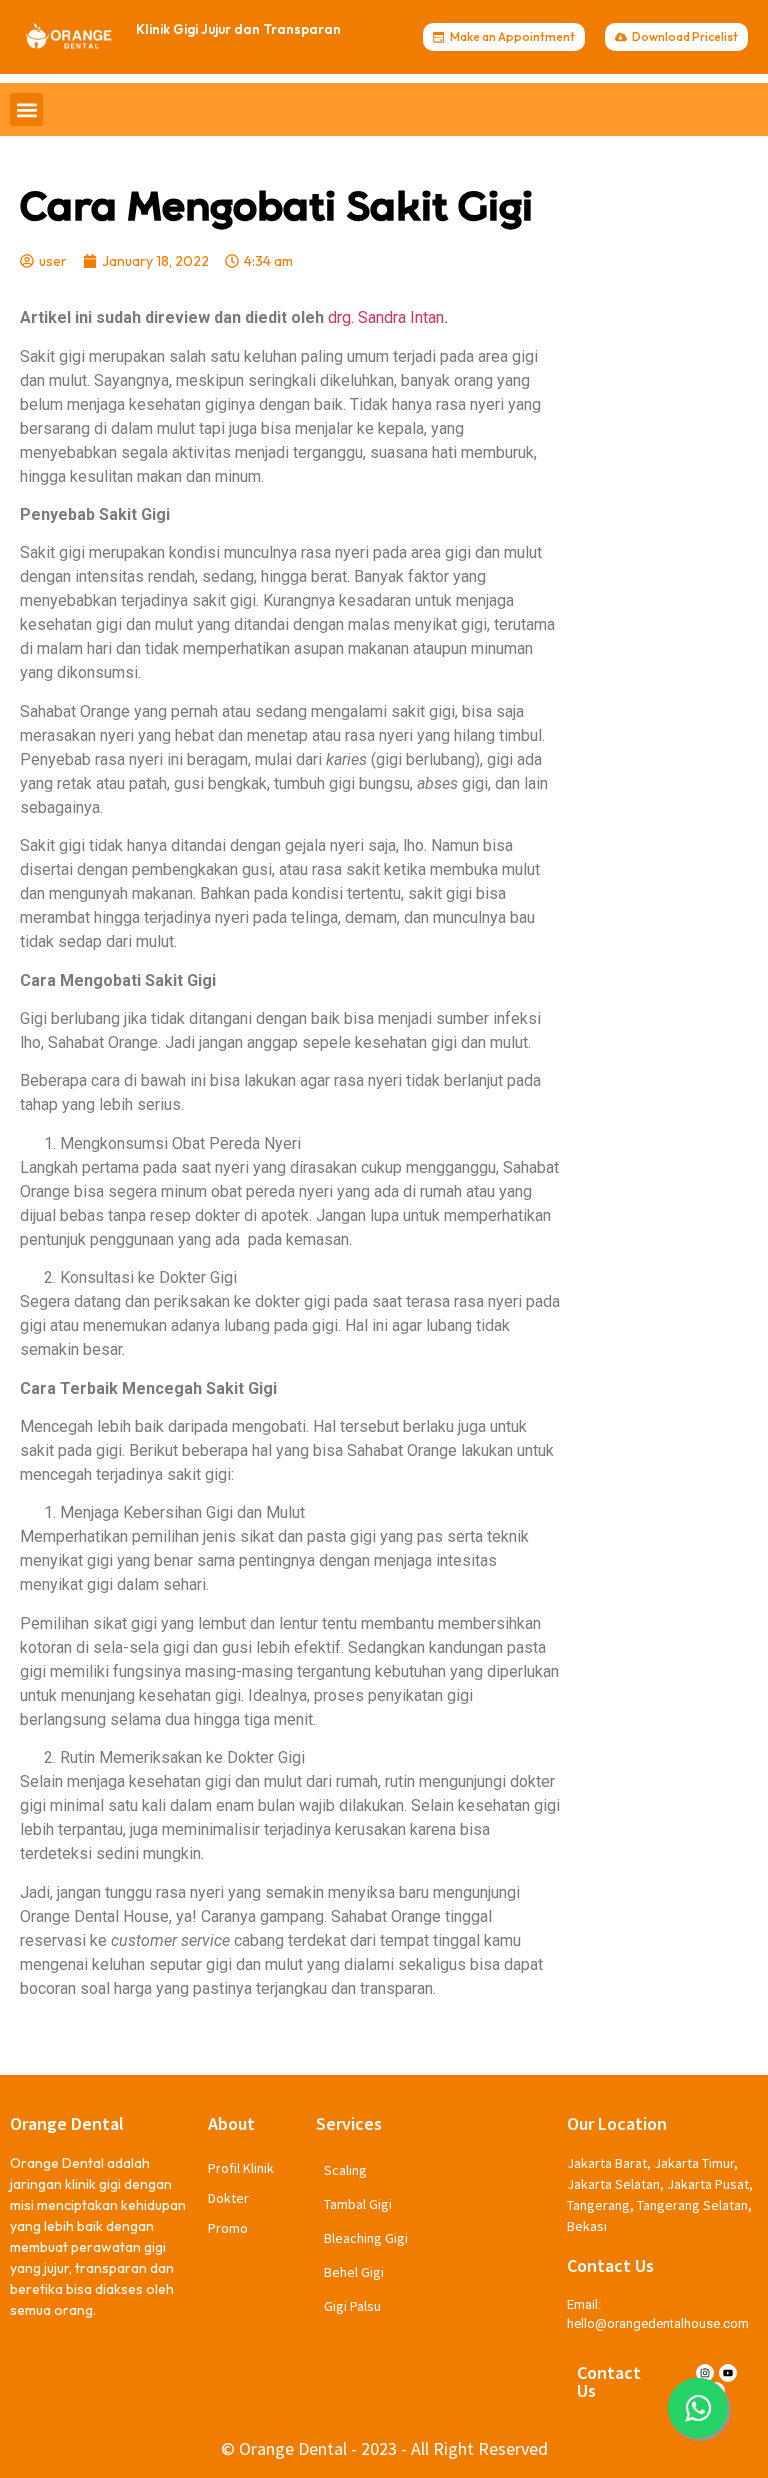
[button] (26, 109)
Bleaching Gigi (366, 2238)
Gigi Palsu (352, 2306)
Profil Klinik (241, 2168)
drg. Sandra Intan (386, 317)
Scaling (345, 2170)
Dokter (228, 2198)
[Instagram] (705, 2373)
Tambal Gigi (358, 2204)
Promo (228, 2228)
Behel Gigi (354, 2272)
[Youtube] (728, 2373)
